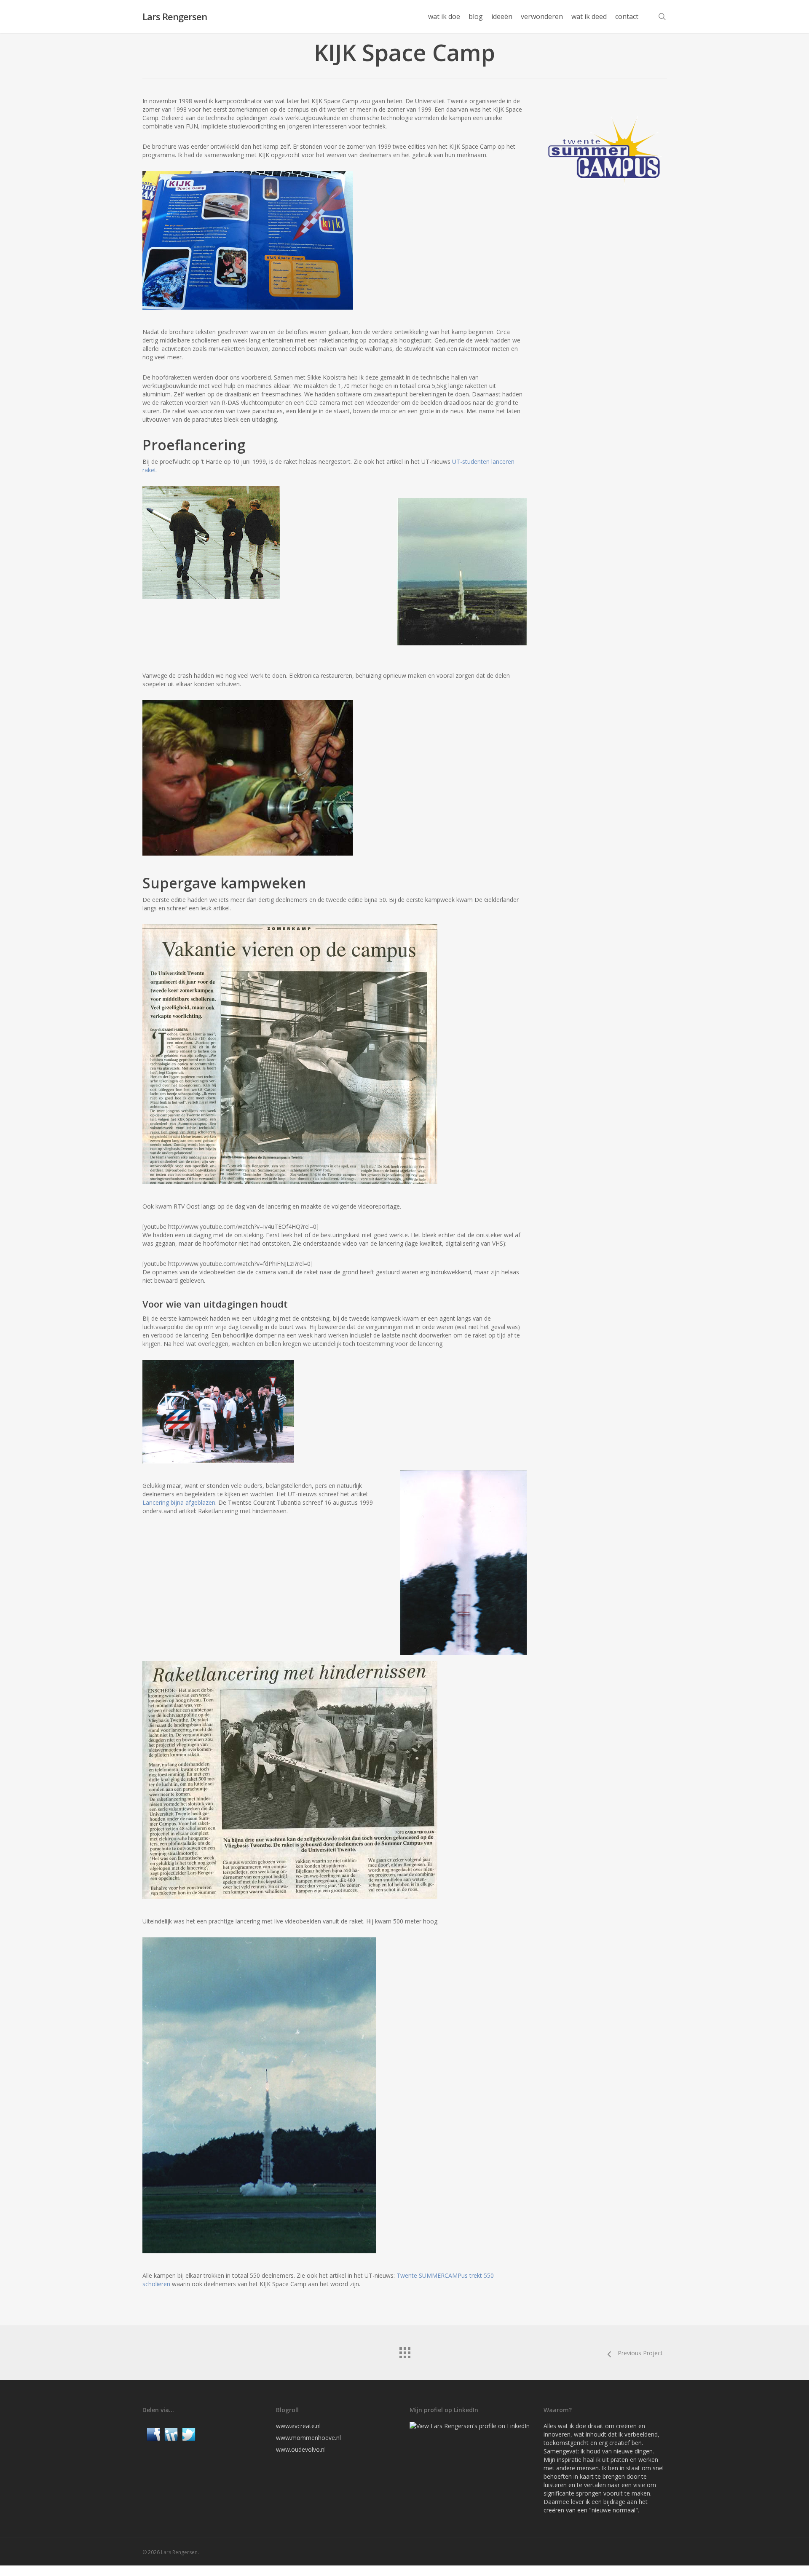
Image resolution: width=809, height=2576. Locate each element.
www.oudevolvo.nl (301, 2449)
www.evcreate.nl (298, 2426)
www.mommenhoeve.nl (308, 2438)
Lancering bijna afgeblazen (179, 1502)
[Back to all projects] (404, 2351)
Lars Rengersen (175, 16)
